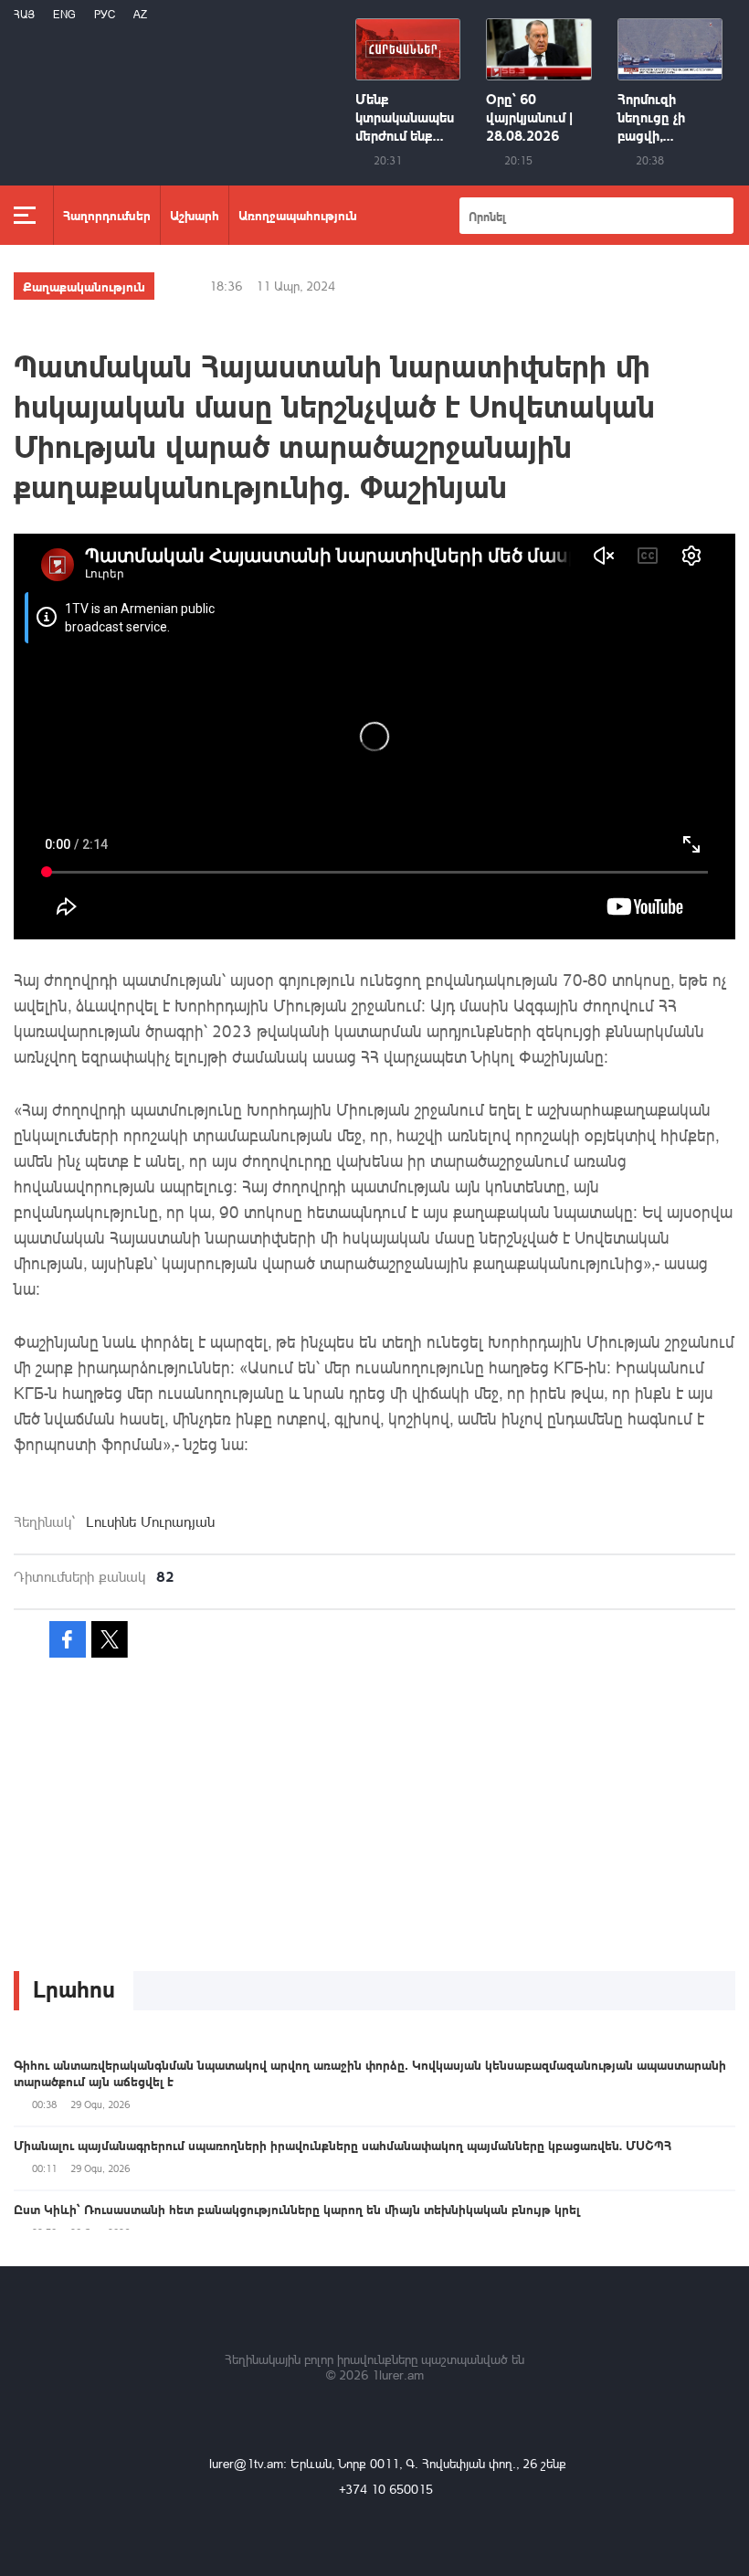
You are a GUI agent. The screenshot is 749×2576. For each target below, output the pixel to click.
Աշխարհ (195, 215)
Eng (64, 14)
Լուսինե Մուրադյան (150, 1521)
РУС (105, 14)
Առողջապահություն (298, 215)
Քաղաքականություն (84, 286)
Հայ (24, 14)
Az (140, 14)
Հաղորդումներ (107, 215)
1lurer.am (398, 2375)
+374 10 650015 (386, 2489)
